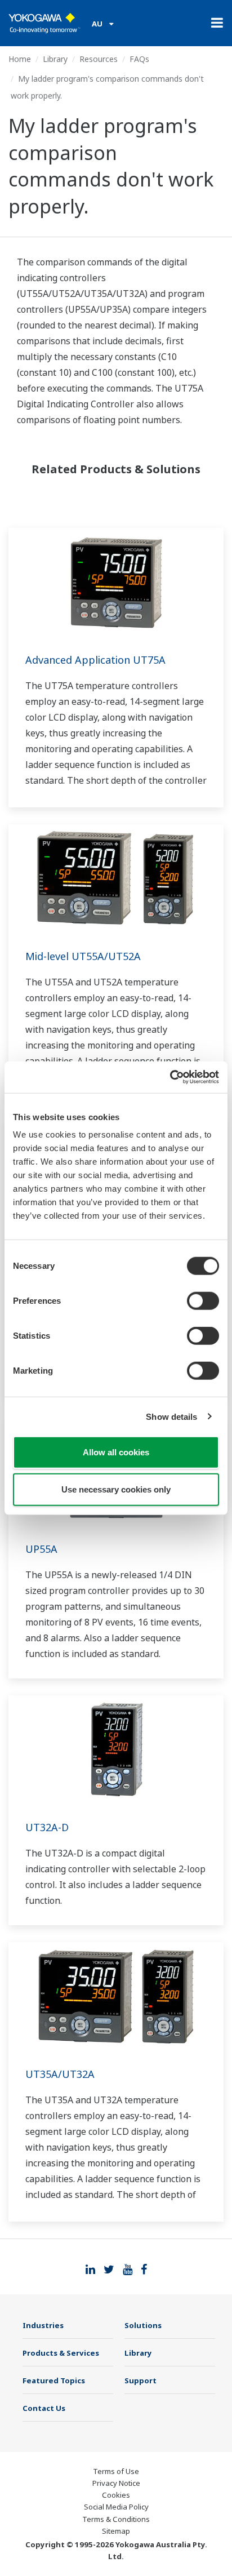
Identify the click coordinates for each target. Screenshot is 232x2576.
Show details (171, 1416)
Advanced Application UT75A (95, 660)
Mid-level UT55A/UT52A (83, 956)
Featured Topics (54, 2380)
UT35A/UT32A (60, 2074)
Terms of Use (116, 2471)
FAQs (139, 59)
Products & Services (61, 2353)
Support (140, 2380)
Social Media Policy (116, 2507)
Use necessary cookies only (116, 1489)
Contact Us (44, 2408)
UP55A (41, 1549)
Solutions (143, 2325)
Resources (99, 59)
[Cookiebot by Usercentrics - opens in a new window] (170, 1077)
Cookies (116, 2495)
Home (20, 59)
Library (55, 59)
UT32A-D (47, 1827)
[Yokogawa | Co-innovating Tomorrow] (44, 23)
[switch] (203, 1301)
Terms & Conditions (116, 2519)
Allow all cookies (116, 1452)
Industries (43, 2325)
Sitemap (116, 2531)
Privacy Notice (116, 2483)
